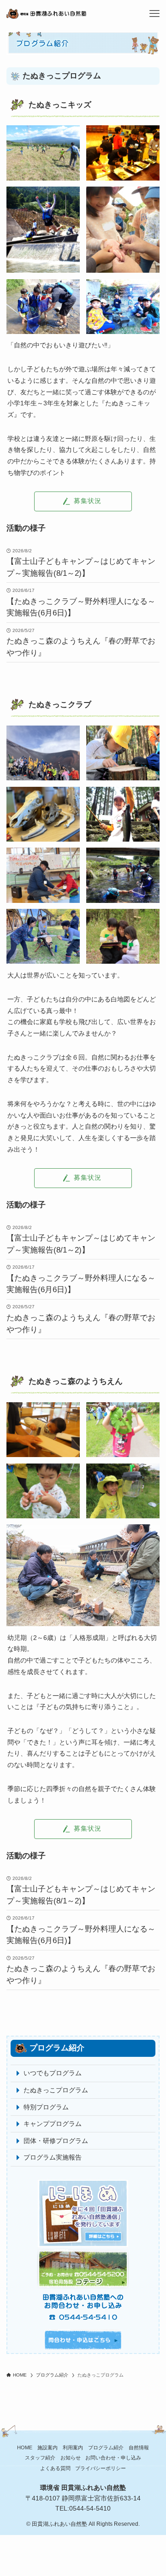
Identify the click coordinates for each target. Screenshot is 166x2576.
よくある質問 (55, 2468)
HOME (25, 2447)
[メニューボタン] (154, 14)
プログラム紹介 (106, 2447)
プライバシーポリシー (101, 2468)
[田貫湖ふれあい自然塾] (74, 14)
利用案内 (73, 2447)
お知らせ (71, 2458)
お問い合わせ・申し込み (113, 2458)
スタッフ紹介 (40, 2458)
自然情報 (139, 2447)
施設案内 (47, 2447)
